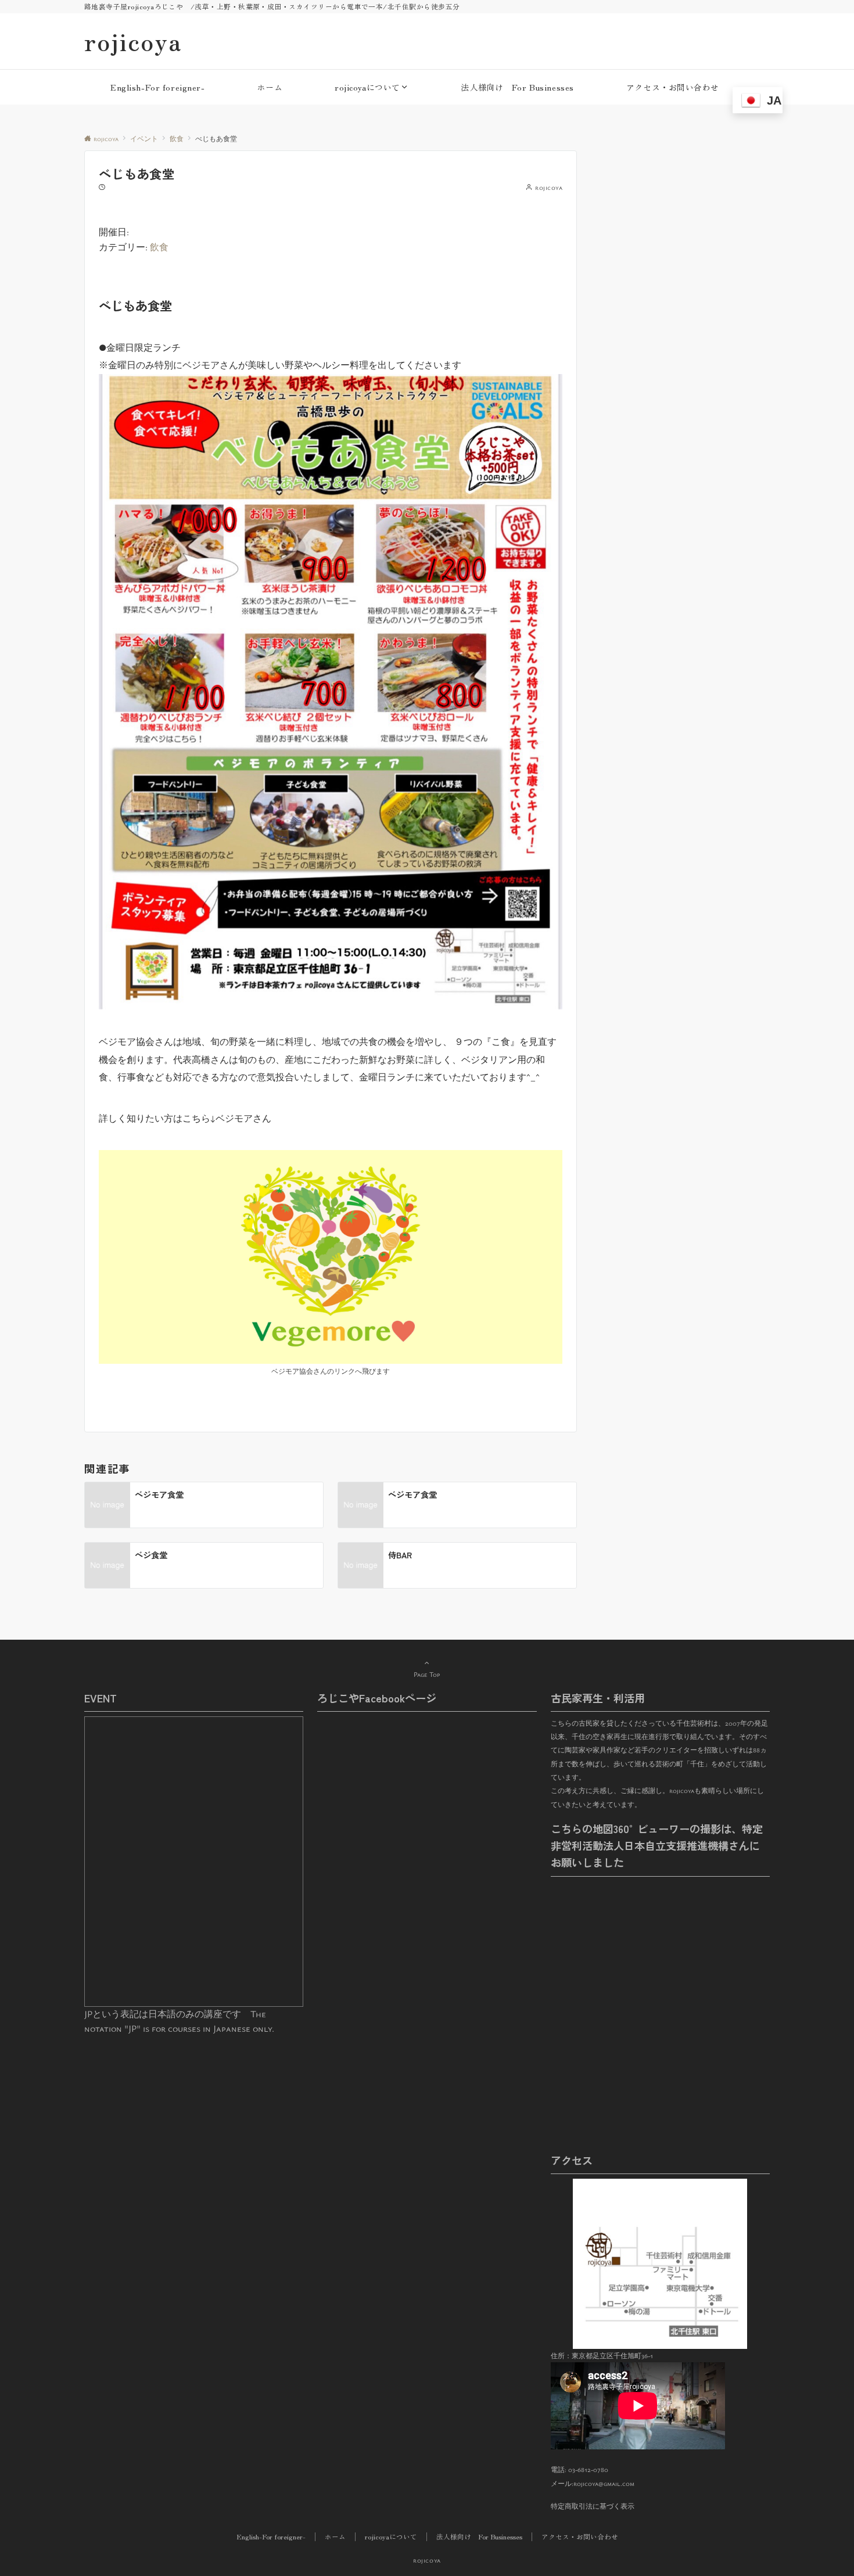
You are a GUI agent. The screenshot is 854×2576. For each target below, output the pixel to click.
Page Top (427, 1674)
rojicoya (133, 41)
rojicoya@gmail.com (604, 2483)
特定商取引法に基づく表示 (593, 2506)
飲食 (159, 247)
